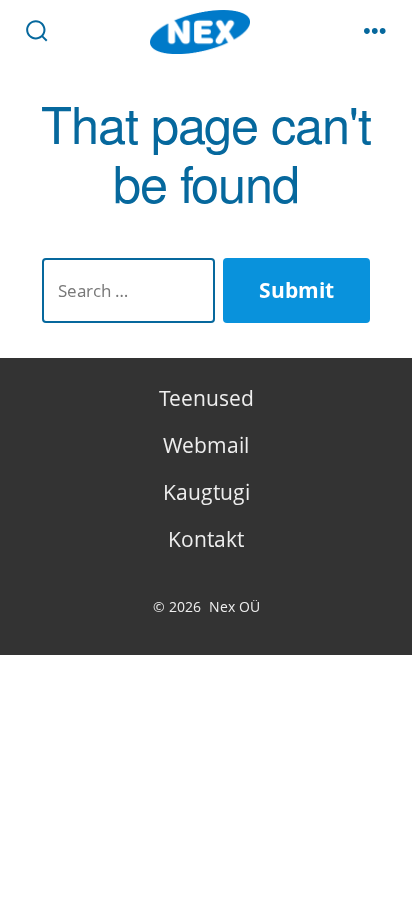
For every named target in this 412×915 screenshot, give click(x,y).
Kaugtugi (206, 492)
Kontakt (206, 539)
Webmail (206, 445)
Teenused (206, 398)
